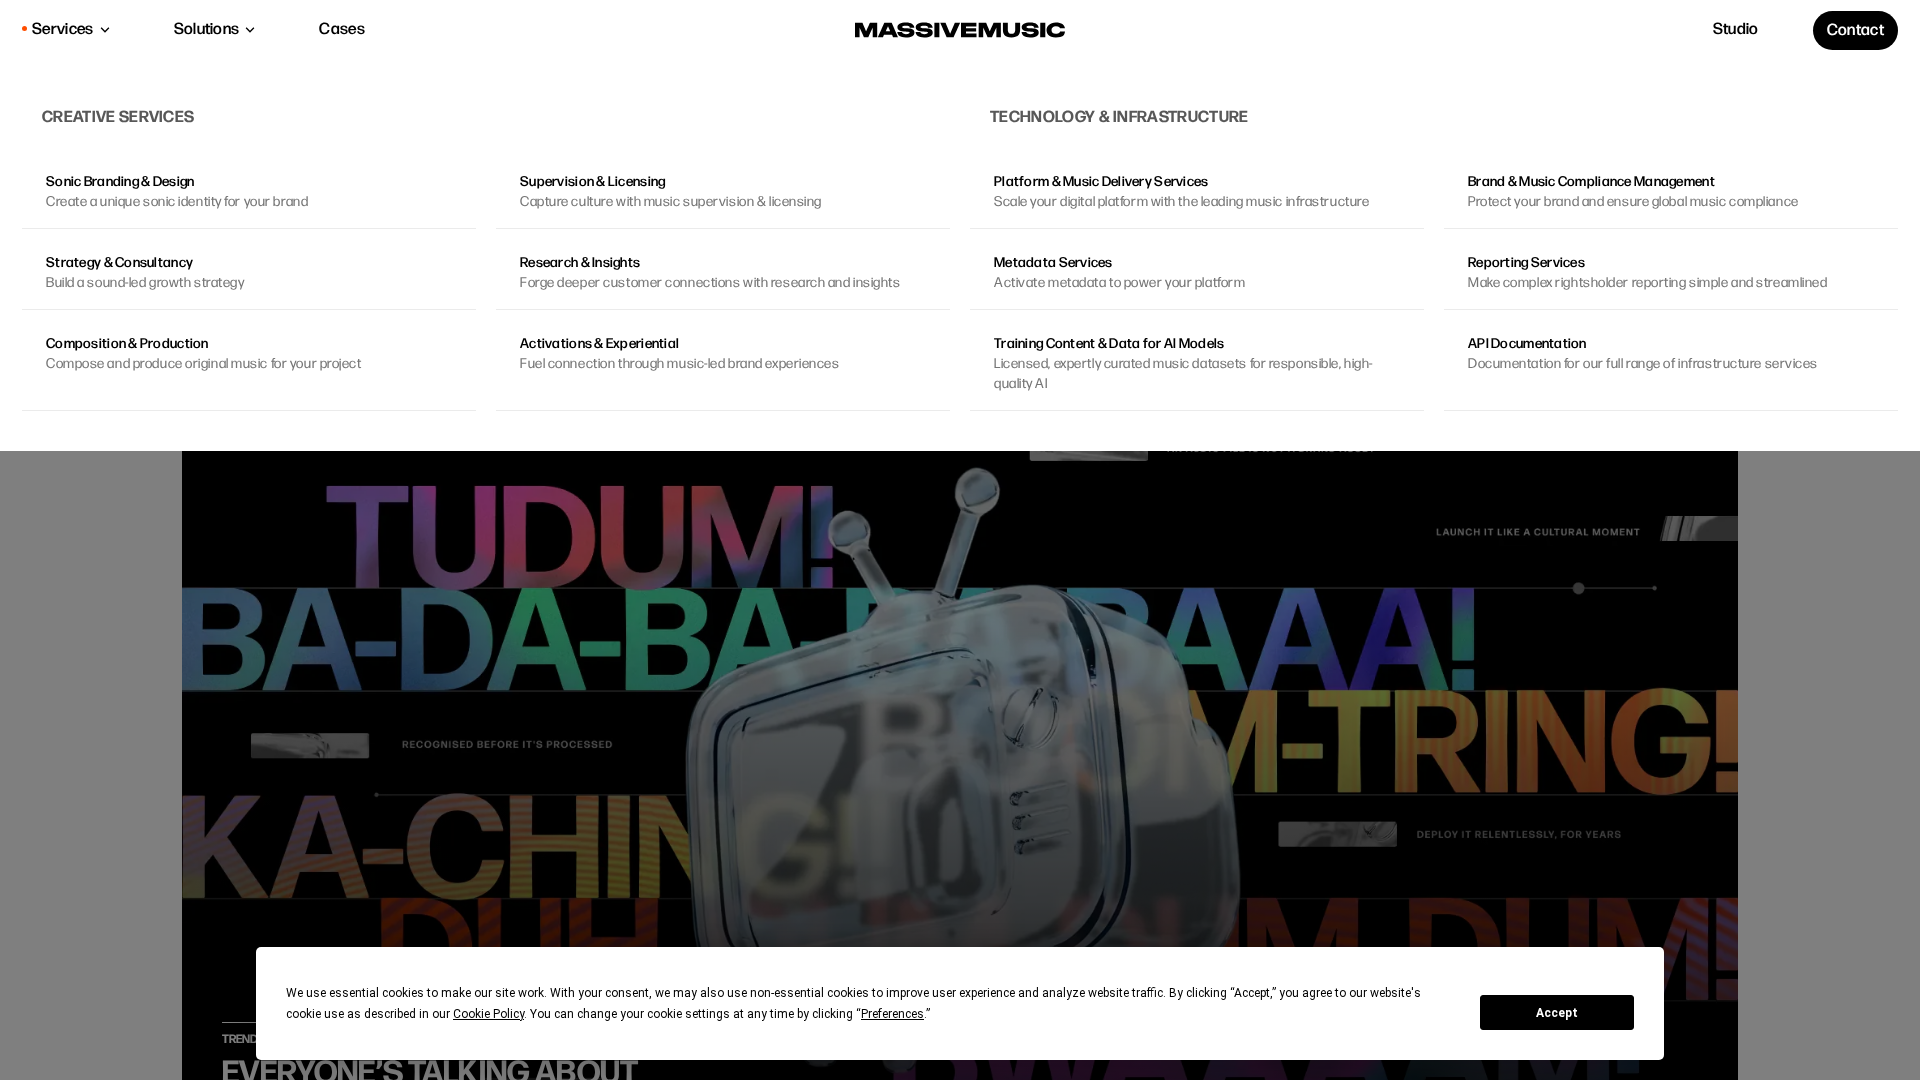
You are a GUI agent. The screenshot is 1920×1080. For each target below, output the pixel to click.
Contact (1855, 30)
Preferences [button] (892, 1014)
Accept (1557, 1013)
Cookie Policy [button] (488, 1014)
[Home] (960, 30)
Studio (1736, 29)
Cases (342, 29)
